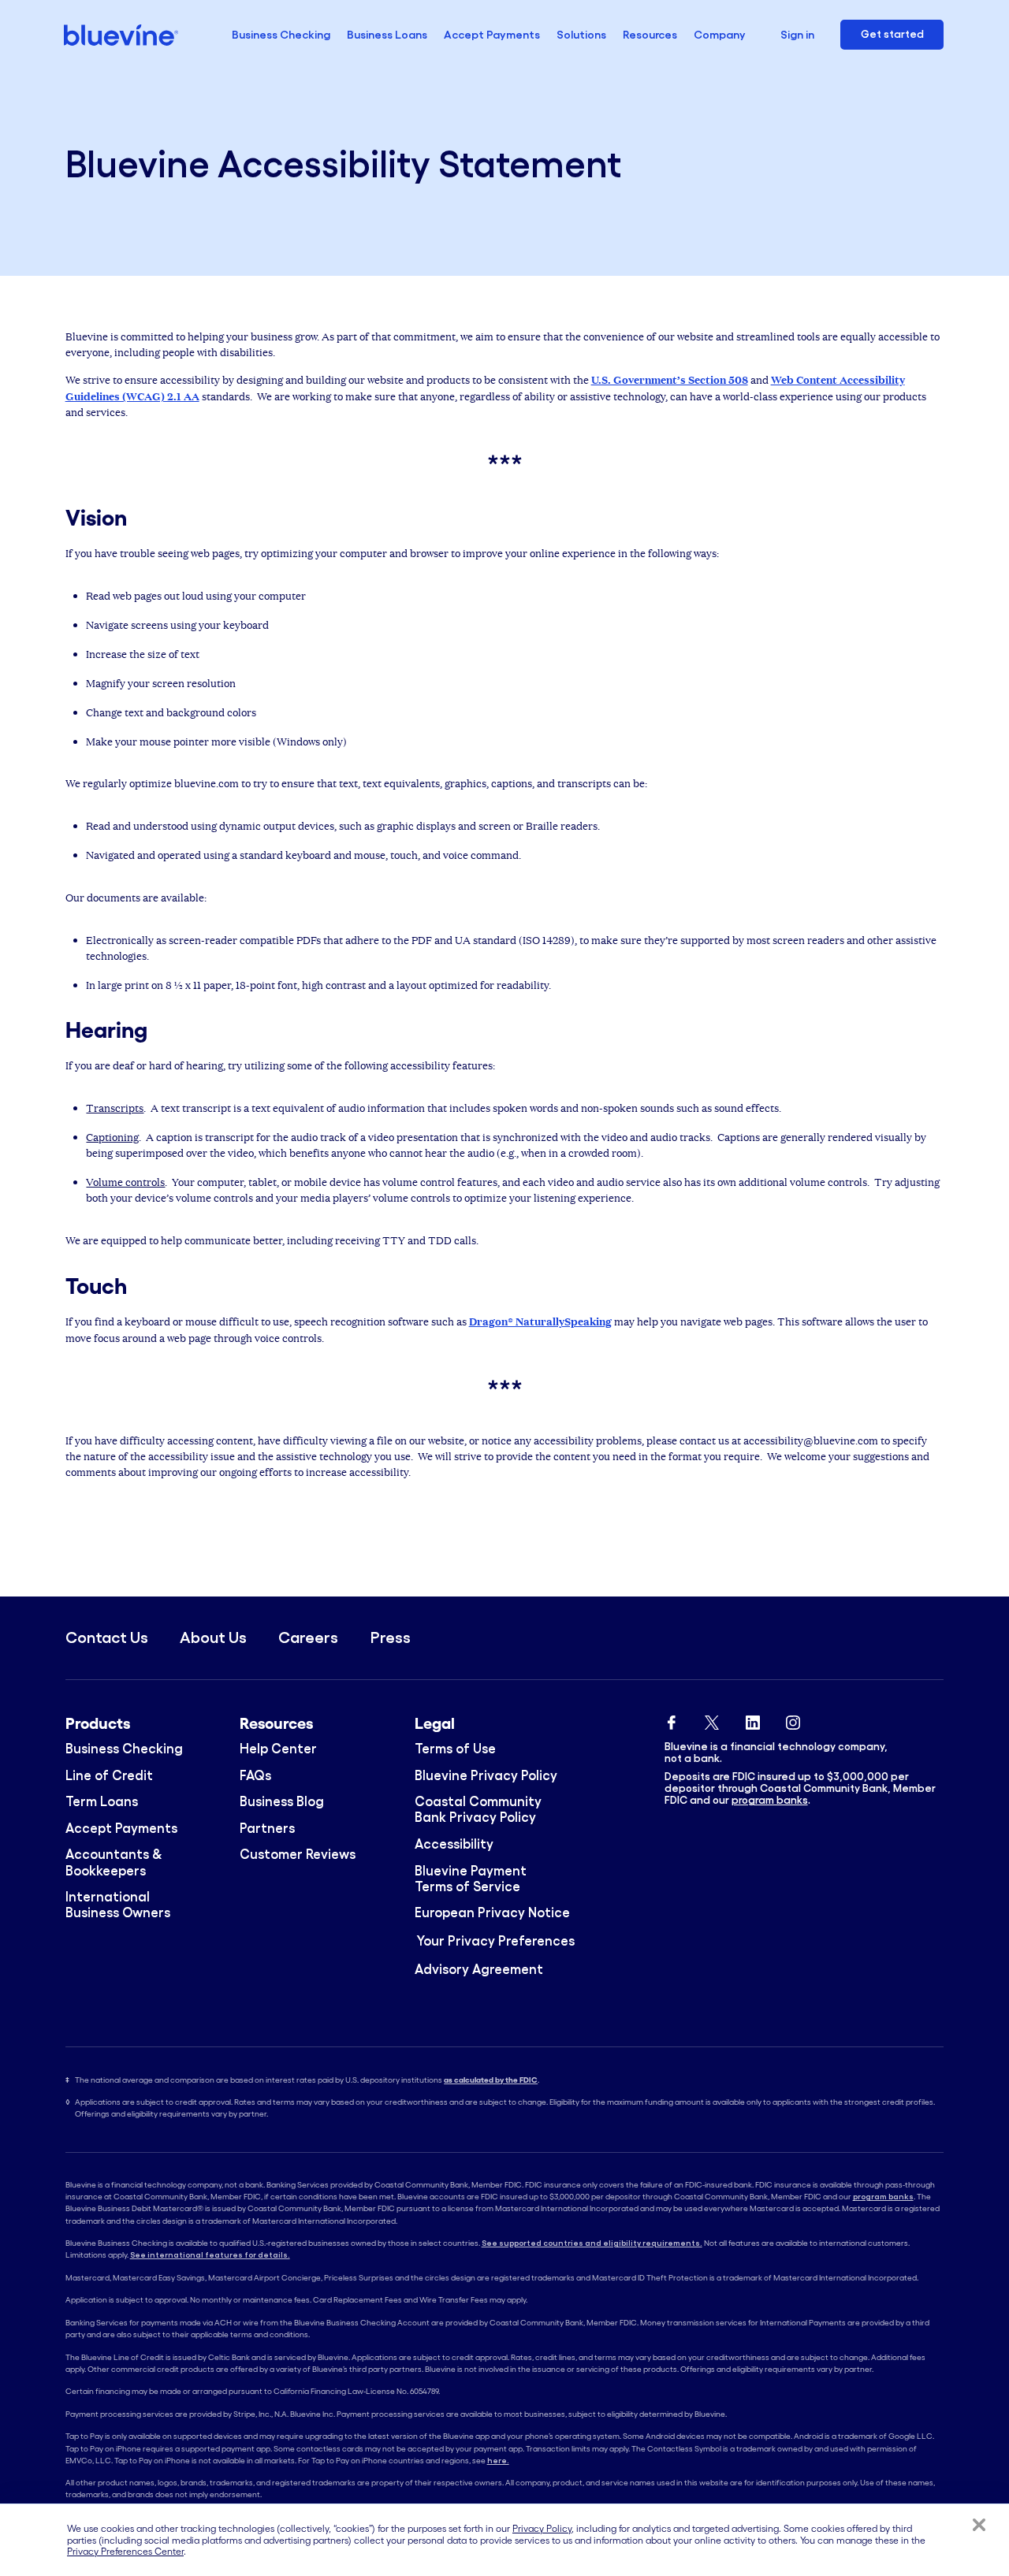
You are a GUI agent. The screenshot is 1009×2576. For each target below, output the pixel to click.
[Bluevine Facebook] (672, 1719)
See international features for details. (210, 2255)
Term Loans (102, 1801)
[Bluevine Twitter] (712, 1719)
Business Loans (387, 35)
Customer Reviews (298, 1854)
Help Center (278, 1749)
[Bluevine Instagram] (793, 1719)
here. (498, 2461)
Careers (308, 1637)
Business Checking (281, 35)
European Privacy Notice (492, 1912)
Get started (892, 34)
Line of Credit (109, 1775)
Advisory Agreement (479, 1969)
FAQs (255, 1775)
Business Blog (282, 1801)
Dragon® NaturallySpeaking (540, 1321)
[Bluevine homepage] (122, 35)
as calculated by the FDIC (491, 2080)
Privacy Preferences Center (125, 2551)
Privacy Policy (542, 2528)
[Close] (979, 2525)
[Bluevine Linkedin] (753, 1719)
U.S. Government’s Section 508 (670, 379)
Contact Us (107, 1637)
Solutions (581, 35)
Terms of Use (455, 1749)
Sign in (797, 35)
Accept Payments (492, 35)
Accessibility (454, 1844)
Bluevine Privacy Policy (486, 1775)
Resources (650, 35)
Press (391, 1637)
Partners (267, 1828)
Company (720, 35)
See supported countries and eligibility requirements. (592, 2243)
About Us (213, 1637)
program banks (770, 1800)
